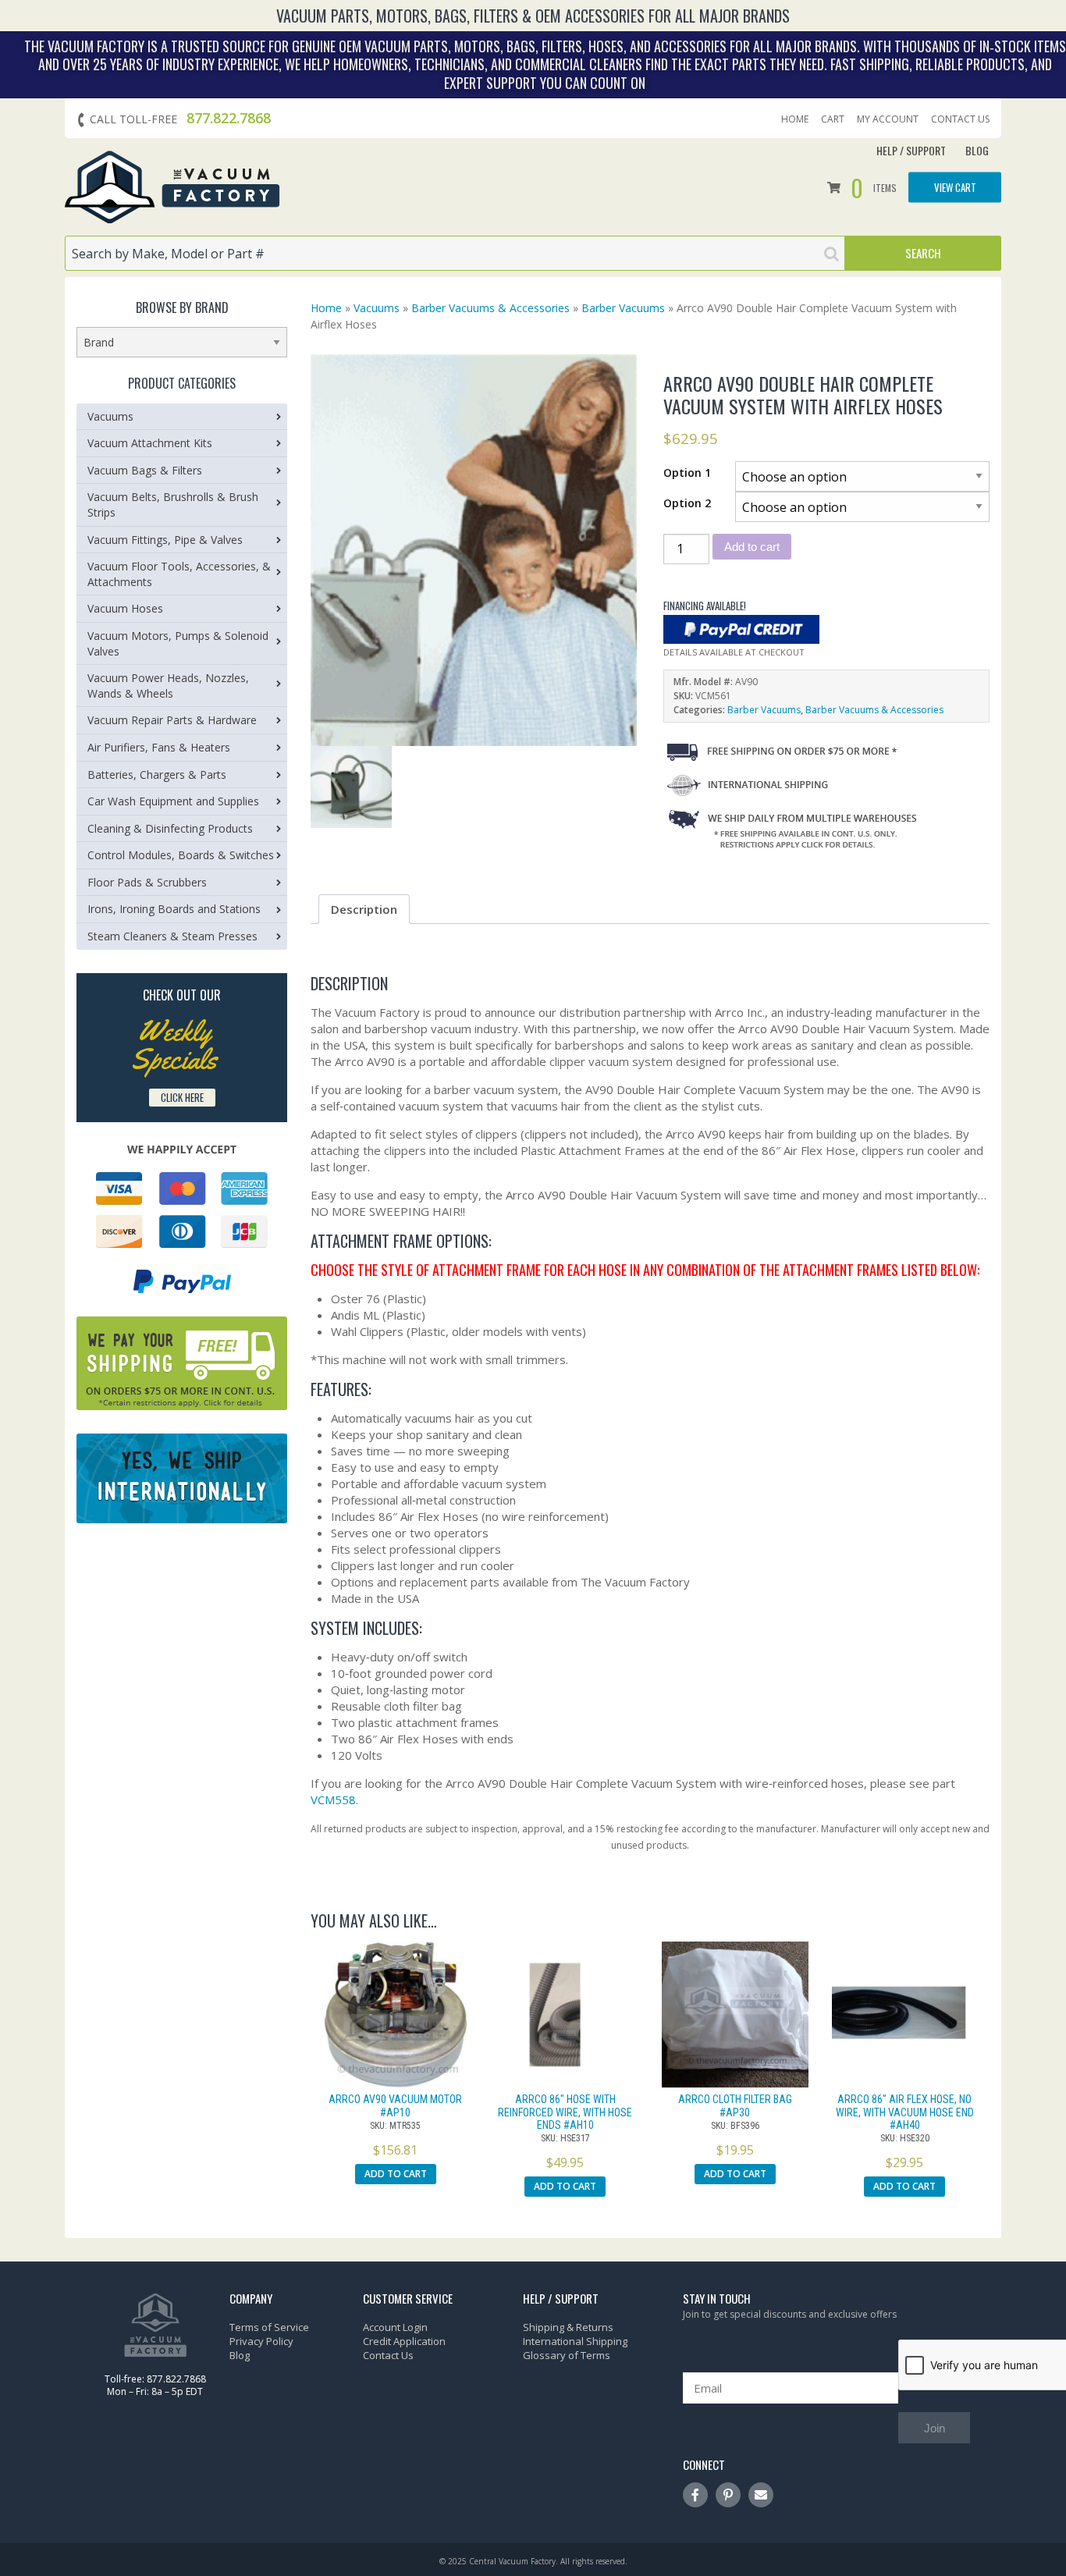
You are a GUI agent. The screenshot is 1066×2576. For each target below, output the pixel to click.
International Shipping (575, 2341)
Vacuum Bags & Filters (145, 470)
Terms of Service (269, 2327)
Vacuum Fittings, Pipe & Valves (165, 540)
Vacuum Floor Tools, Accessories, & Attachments (179, 574)
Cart (833, 119)
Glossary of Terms (567, 2355)
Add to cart (752, 547)
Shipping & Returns (568, 2327)
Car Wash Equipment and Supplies (173, 801)
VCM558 (333, 1800)
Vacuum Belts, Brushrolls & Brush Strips (173, 505)
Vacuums (377, 308)
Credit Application (404, 2341)
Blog (977, 150)
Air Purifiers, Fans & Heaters (159, 747)
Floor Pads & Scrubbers (147, 882)
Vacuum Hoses (125, 608)
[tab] (364, 909)
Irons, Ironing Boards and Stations (174, 909)
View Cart (955, 187)
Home (795, 119)
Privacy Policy (261, 2341)
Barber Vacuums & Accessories (490, 308)
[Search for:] (455, 253)
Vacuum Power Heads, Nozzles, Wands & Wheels (168, 686)
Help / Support (911, 150)
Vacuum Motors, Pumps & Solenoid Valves (178, 643)
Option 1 (687, 473)
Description (364, 909)
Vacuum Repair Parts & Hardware (172, 720)
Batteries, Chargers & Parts (157, 775)
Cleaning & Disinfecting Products (170, 828)
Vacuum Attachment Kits (150, 443)
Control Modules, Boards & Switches (181, 855)
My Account (888, 119)
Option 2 (687, 503)
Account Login (395, 2327)
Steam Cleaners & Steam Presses (172, 936)
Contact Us (960, 119)
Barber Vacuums (623, 308)
